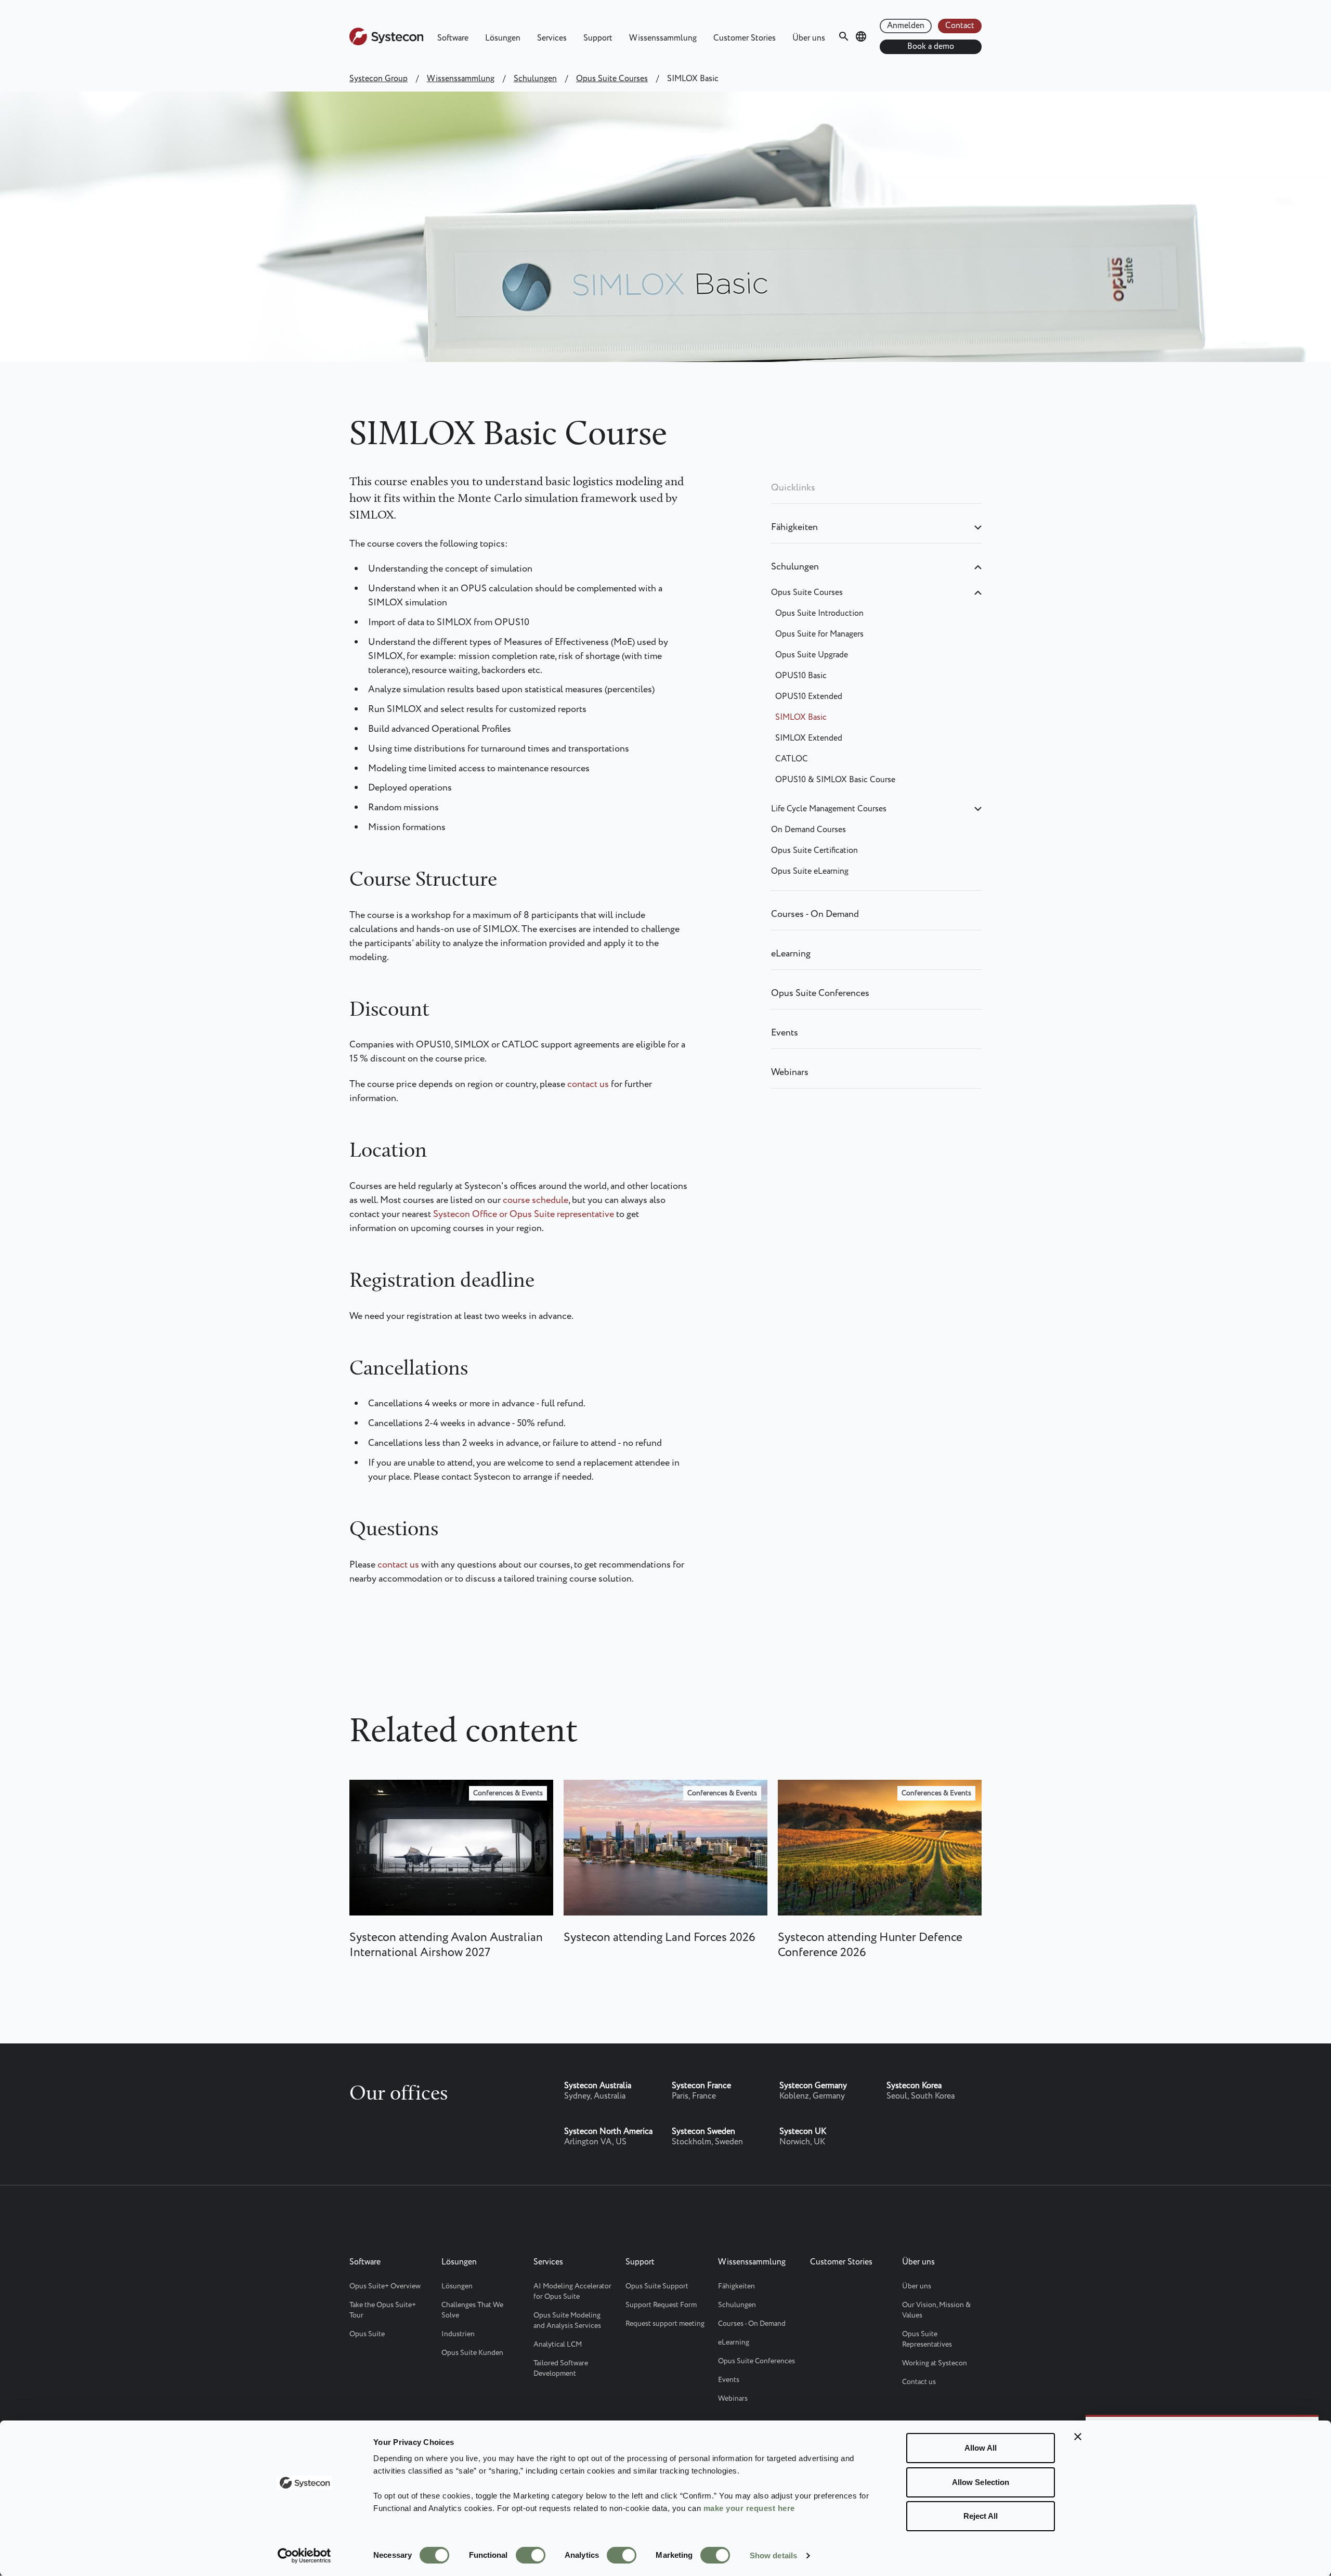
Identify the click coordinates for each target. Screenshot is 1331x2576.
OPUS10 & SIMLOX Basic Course (835, 780)
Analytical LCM (558, 2345)
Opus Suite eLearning (810, 871)
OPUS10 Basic (801, 676)
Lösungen (503, 38)
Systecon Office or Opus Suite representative (524, 1214)
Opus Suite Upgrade (812, 655)
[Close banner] (1078, 2437)
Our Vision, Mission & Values (936, 2310)
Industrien (458, 2334)
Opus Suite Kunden (472, 2353)
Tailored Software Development (561, 2368)
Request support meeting (665, 2324)
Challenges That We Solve (472, 2310)
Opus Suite (367, 2334)
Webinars (790, 1072)
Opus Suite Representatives (927, 2339)
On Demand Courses (808, 830)
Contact (960, 26)
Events (785, 1033)
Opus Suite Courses (612, 79)
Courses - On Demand (815, 914)
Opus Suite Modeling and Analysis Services (567, 2321)
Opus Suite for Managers (819, 634)
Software (453, 38)
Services (552, 38)
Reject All (981, 2516)
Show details (773, 2555)
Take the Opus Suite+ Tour (383, 2310)
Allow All (981, 2448)
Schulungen (535, 79)
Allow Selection (981, 2482)
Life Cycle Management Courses (829, 809)
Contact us (919, 2382)
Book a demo (931, 47)
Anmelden (906, 26)
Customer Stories (745, 38)
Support (598, 38)
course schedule (536, 1200)
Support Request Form (661, 2305)
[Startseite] (386, 43)
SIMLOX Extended (809, 738)
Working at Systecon (935, 2363)
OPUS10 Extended (809, 697)
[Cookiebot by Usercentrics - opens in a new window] (304, 2556)
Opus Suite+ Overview (385, 2286)
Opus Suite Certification (814, 851)
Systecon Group (379, 79)
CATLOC (792, 759)
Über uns (809, 38)
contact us (589, 1084)
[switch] (531, 2555)
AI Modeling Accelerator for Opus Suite (572, 2292)
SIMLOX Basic (801, 717)
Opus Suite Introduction (819, 613)
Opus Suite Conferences (820, 993)
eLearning (791, 954)
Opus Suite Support (657, 2286)
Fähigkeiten (794, 527)
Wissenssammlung (663, 38)
